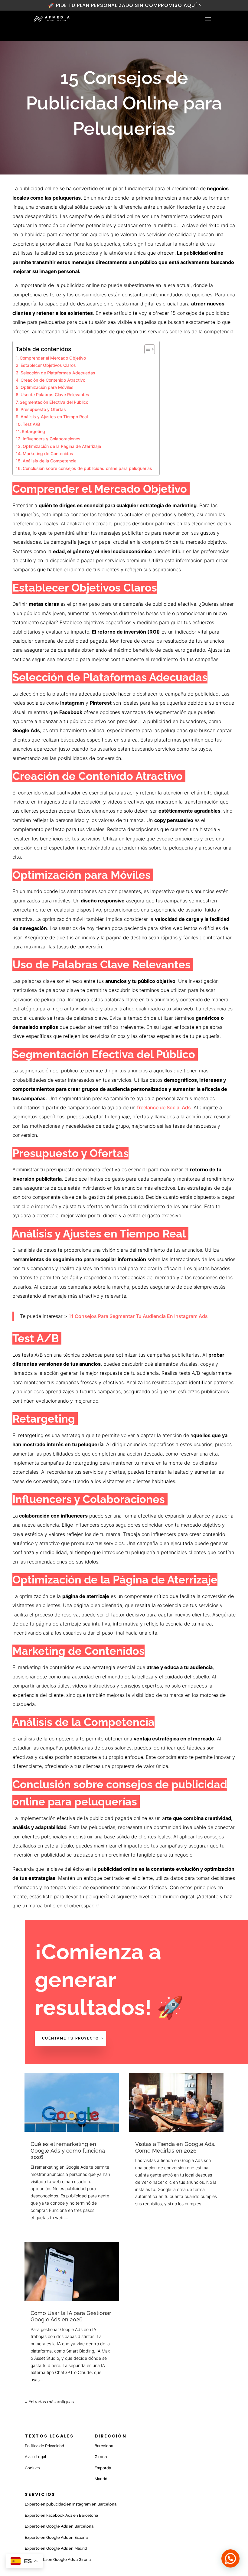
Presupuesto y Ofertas (44, 409)
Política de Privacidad (44, 2446)
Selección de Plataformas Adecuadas (59, 373)
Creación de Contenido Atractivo (54, 380)
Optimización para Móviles (48, 387)
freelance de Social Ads (164, 1107)
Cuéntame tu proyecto (70, 2038)
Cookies (32, 2468)
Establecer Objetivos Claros (49, 365)
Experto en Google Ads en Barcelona (59, 2526)
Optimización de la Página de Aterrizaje (62, 446)
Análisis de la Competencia (50, 461)
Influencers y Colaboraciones (52, 439)
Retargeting (34, 431)
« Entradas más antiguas (49, 2402)
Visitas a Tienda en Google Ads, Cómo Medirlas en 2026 (175, 2147)
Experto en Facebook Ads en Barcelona (61, 2515)
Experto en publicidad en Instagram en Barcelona (71, 2504)
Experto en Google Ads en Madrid (56, 2548)
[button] (230, 2558)
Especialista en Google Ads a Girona (58, 2560)
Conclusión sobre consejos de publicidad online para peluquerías (88, 468)
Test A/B (32, 424)
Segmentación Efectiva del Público (55, 402)
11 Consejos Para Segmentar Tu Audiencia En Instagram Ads (138, 1316)
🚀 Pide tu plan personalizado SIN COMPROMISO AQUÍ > (124, 5)
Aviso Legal (36, 2457)
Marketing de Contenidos (48, 453)
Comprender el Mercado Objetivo (53, 358)
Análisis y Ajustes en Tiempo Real (55, 417)
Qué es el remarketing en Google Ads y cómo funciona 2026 (68, 2150)
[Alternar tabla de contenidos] (147, 349)
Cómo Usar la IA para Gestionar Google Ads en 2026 (71, 2316)
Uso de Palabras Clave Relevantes (55, 395)
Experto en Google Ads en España (56, 2537)
